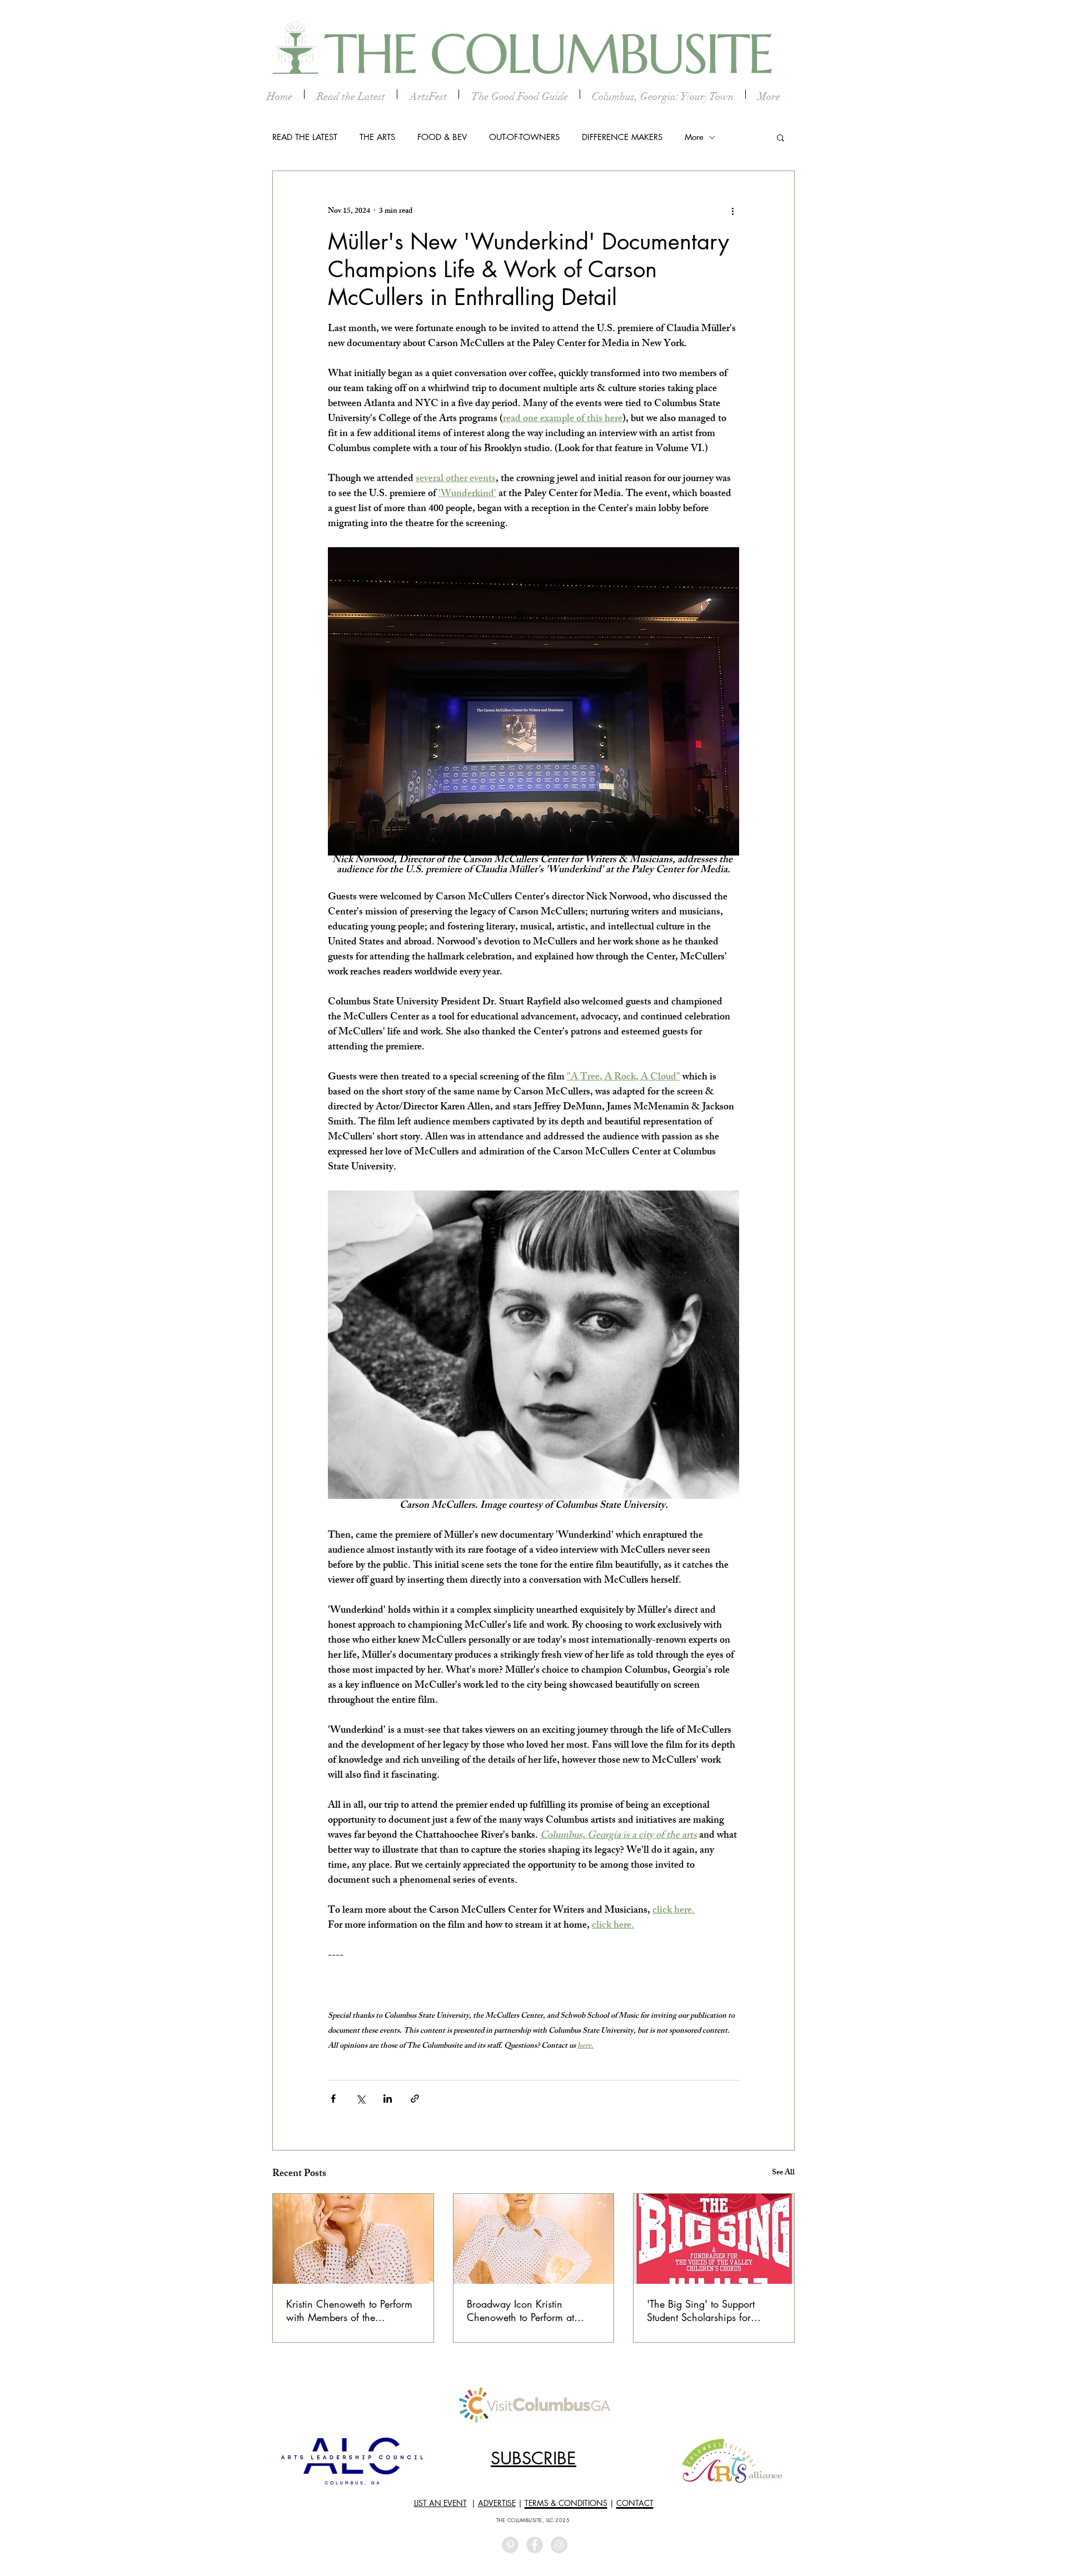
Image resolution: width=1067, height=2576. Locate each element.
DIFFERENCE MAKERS (622, 137)
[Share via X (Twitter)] (360, 2099)
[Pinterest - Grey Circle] (510, 2545)
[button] (781, 137)
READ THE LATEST (305, 137)
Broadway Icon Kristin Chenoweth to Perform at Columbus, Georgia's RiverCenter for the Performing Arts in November (532, 2310)
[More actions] (732, 211)
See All (783, 2174)
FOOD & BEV (442, 137)
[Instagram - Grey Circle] (559, 2545)
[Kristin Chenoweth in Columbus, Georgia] (534, 2239)
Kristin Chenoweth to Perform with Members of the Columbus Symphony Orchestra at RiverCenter (349, 2310)
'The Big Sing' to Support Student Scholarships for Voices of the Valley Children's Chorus (712, 2310)
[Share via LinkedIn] (388, 2099)
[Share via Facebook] (333, 2099)
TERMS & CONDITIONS (566, 2503)
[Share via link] (415, 2099)
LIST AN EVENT (440, 2503)
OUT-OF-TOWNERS (524, 137)
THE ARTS (377, 137)
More (694, 137)
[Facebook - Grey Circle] (535, 2545)
